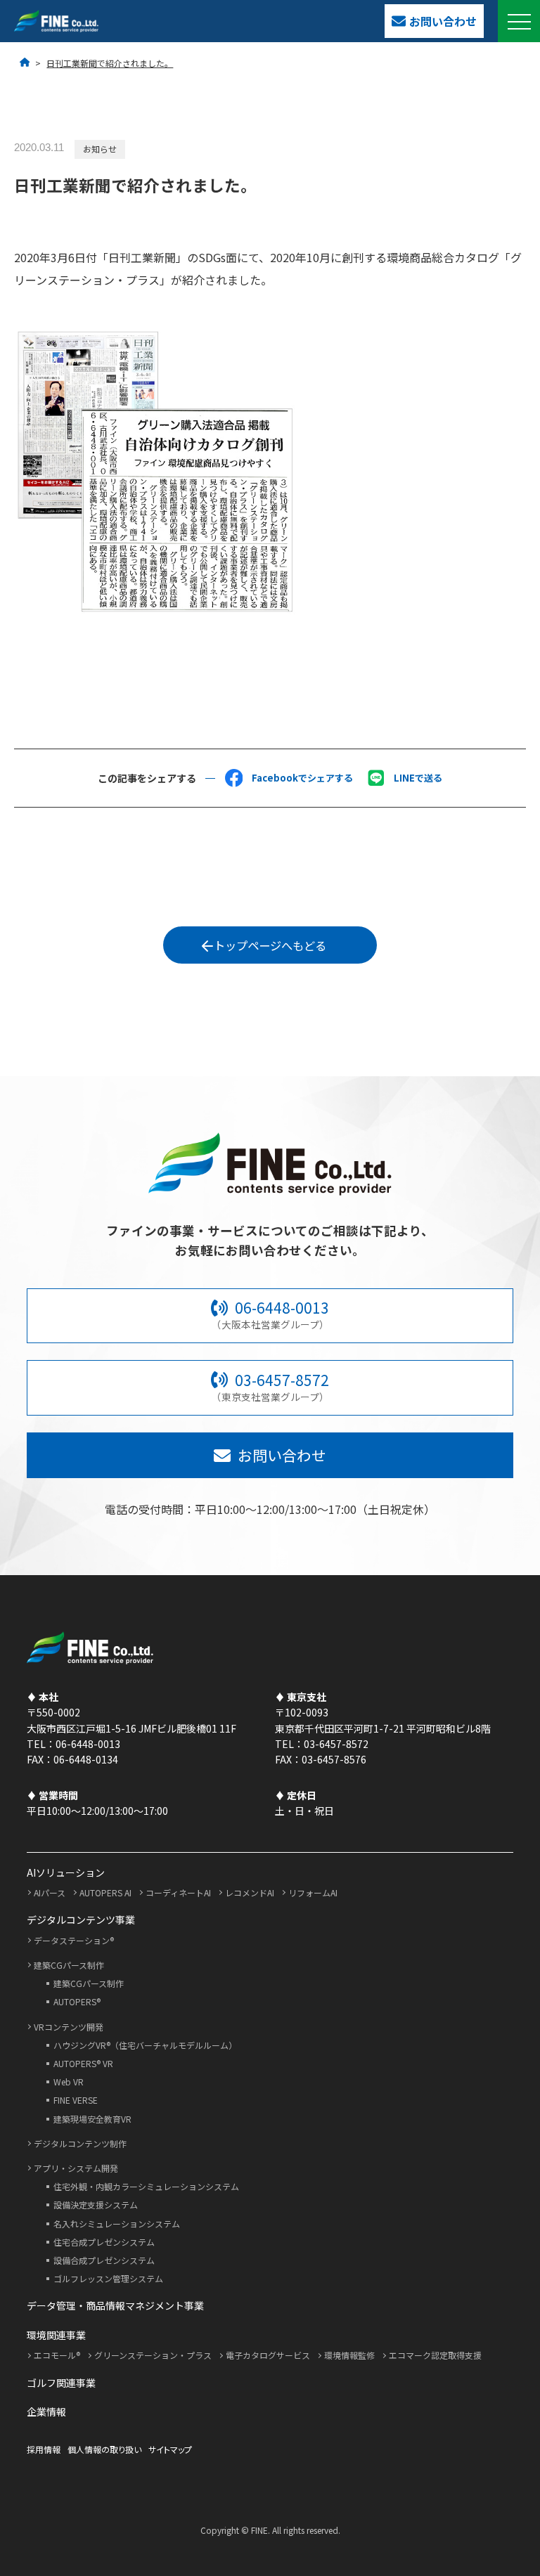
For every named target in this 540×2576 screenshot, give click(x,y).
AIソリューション (66, 1872)
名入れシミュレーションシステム (117, 2224)
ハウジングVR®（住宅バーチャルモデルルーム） (145, 2045)
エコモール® (57, 2355)
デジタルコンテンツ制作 (80, 2143)
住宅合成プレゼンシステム (104, 2242)
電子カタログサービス (268, 2355)
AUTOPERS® (77, 2001)
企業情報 (46, 2412)
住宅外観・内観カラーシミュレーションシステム (146, 2186)
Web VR (69, 2082)
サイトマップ (170, 2449)
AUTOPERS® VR (83, 2063)
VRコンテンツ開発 (69, 2027)
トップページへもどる (270, 945)
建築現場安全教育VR (92, 2119)
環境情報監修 (349, 2355)
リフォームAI (313, 1892)
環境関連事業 (56, 2335)
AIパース (50, 1892)
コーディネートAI (178, 1892)
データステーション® (74, 1940)
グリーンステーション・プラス (153, 2355)
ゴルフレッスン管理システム (108, 2278)
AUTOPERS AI (105, 1892)
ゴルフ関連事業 (61, 2383)
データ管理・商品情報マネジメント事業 (115, 2305)
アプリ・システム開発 (76, 2168)
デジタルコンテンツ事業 (81, 1920)
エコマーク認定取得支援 (435, 2355)
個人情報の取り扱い (104, 2449)
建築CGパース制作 (69, 1965)
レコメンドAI (250, 1892)
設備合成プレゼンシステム (104, 2260)
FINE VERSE (76, 2100)
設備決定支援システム (96, 2205)
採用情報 (44, 2449)
